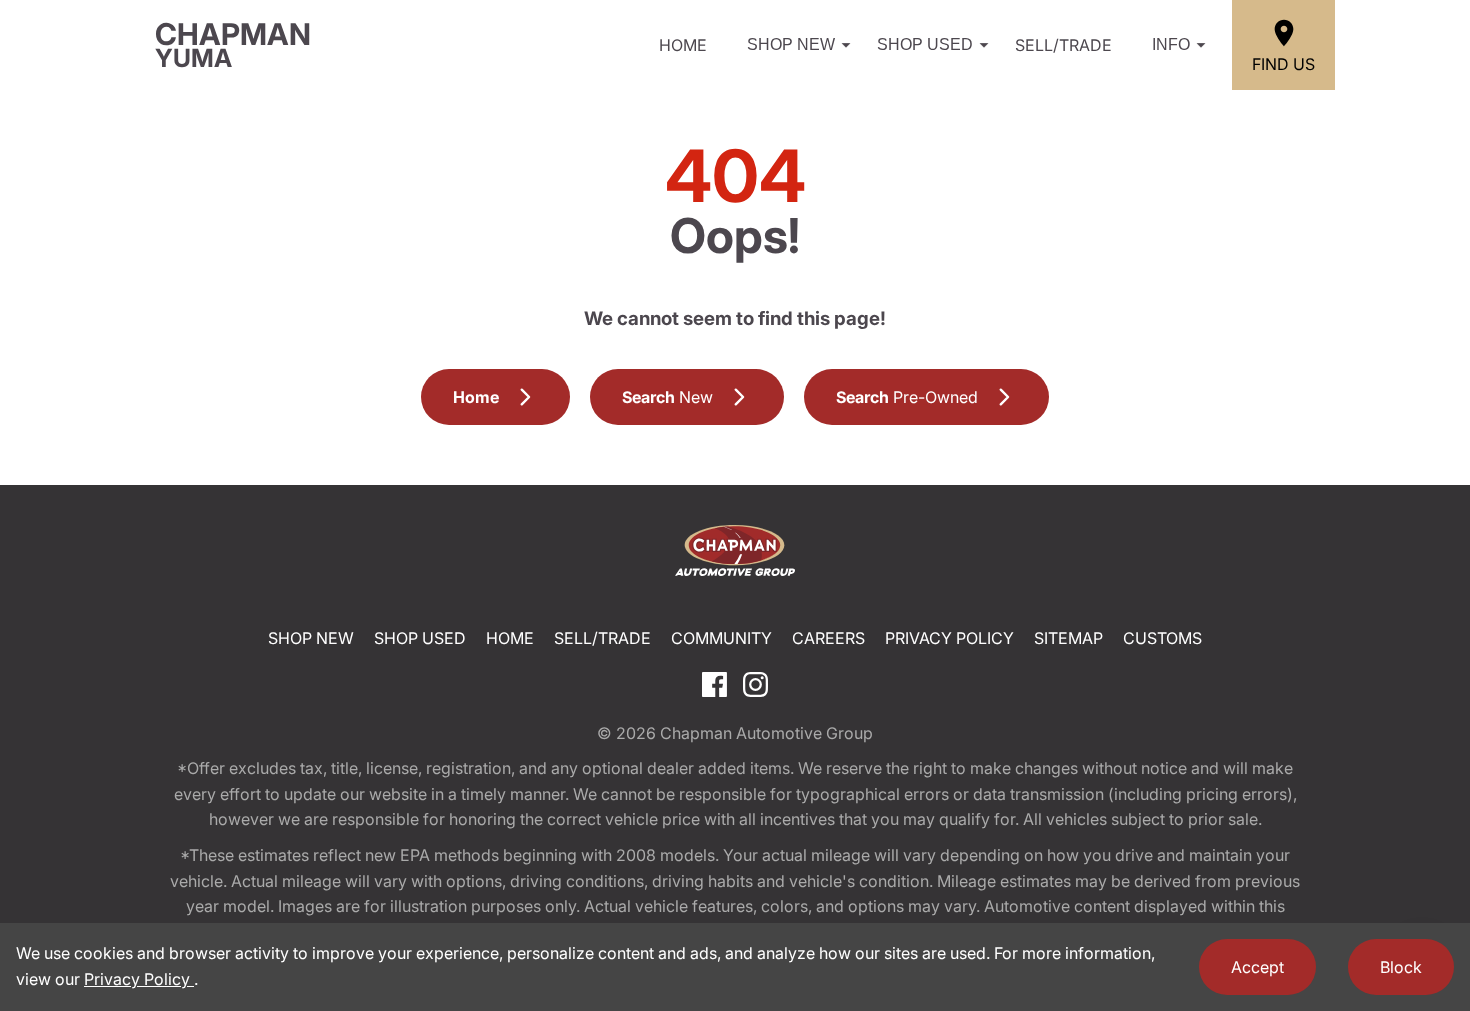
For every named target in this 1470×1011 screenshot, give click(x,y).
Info (1171, 44)
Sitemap (1068, 638)
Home (683, 45)
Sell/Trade (1063, 45)
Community (721, 638)
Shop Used (925, 44)
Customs (1162, 638)
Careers (828, 638)
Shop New (791, 44)
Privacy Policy (949, 638)
